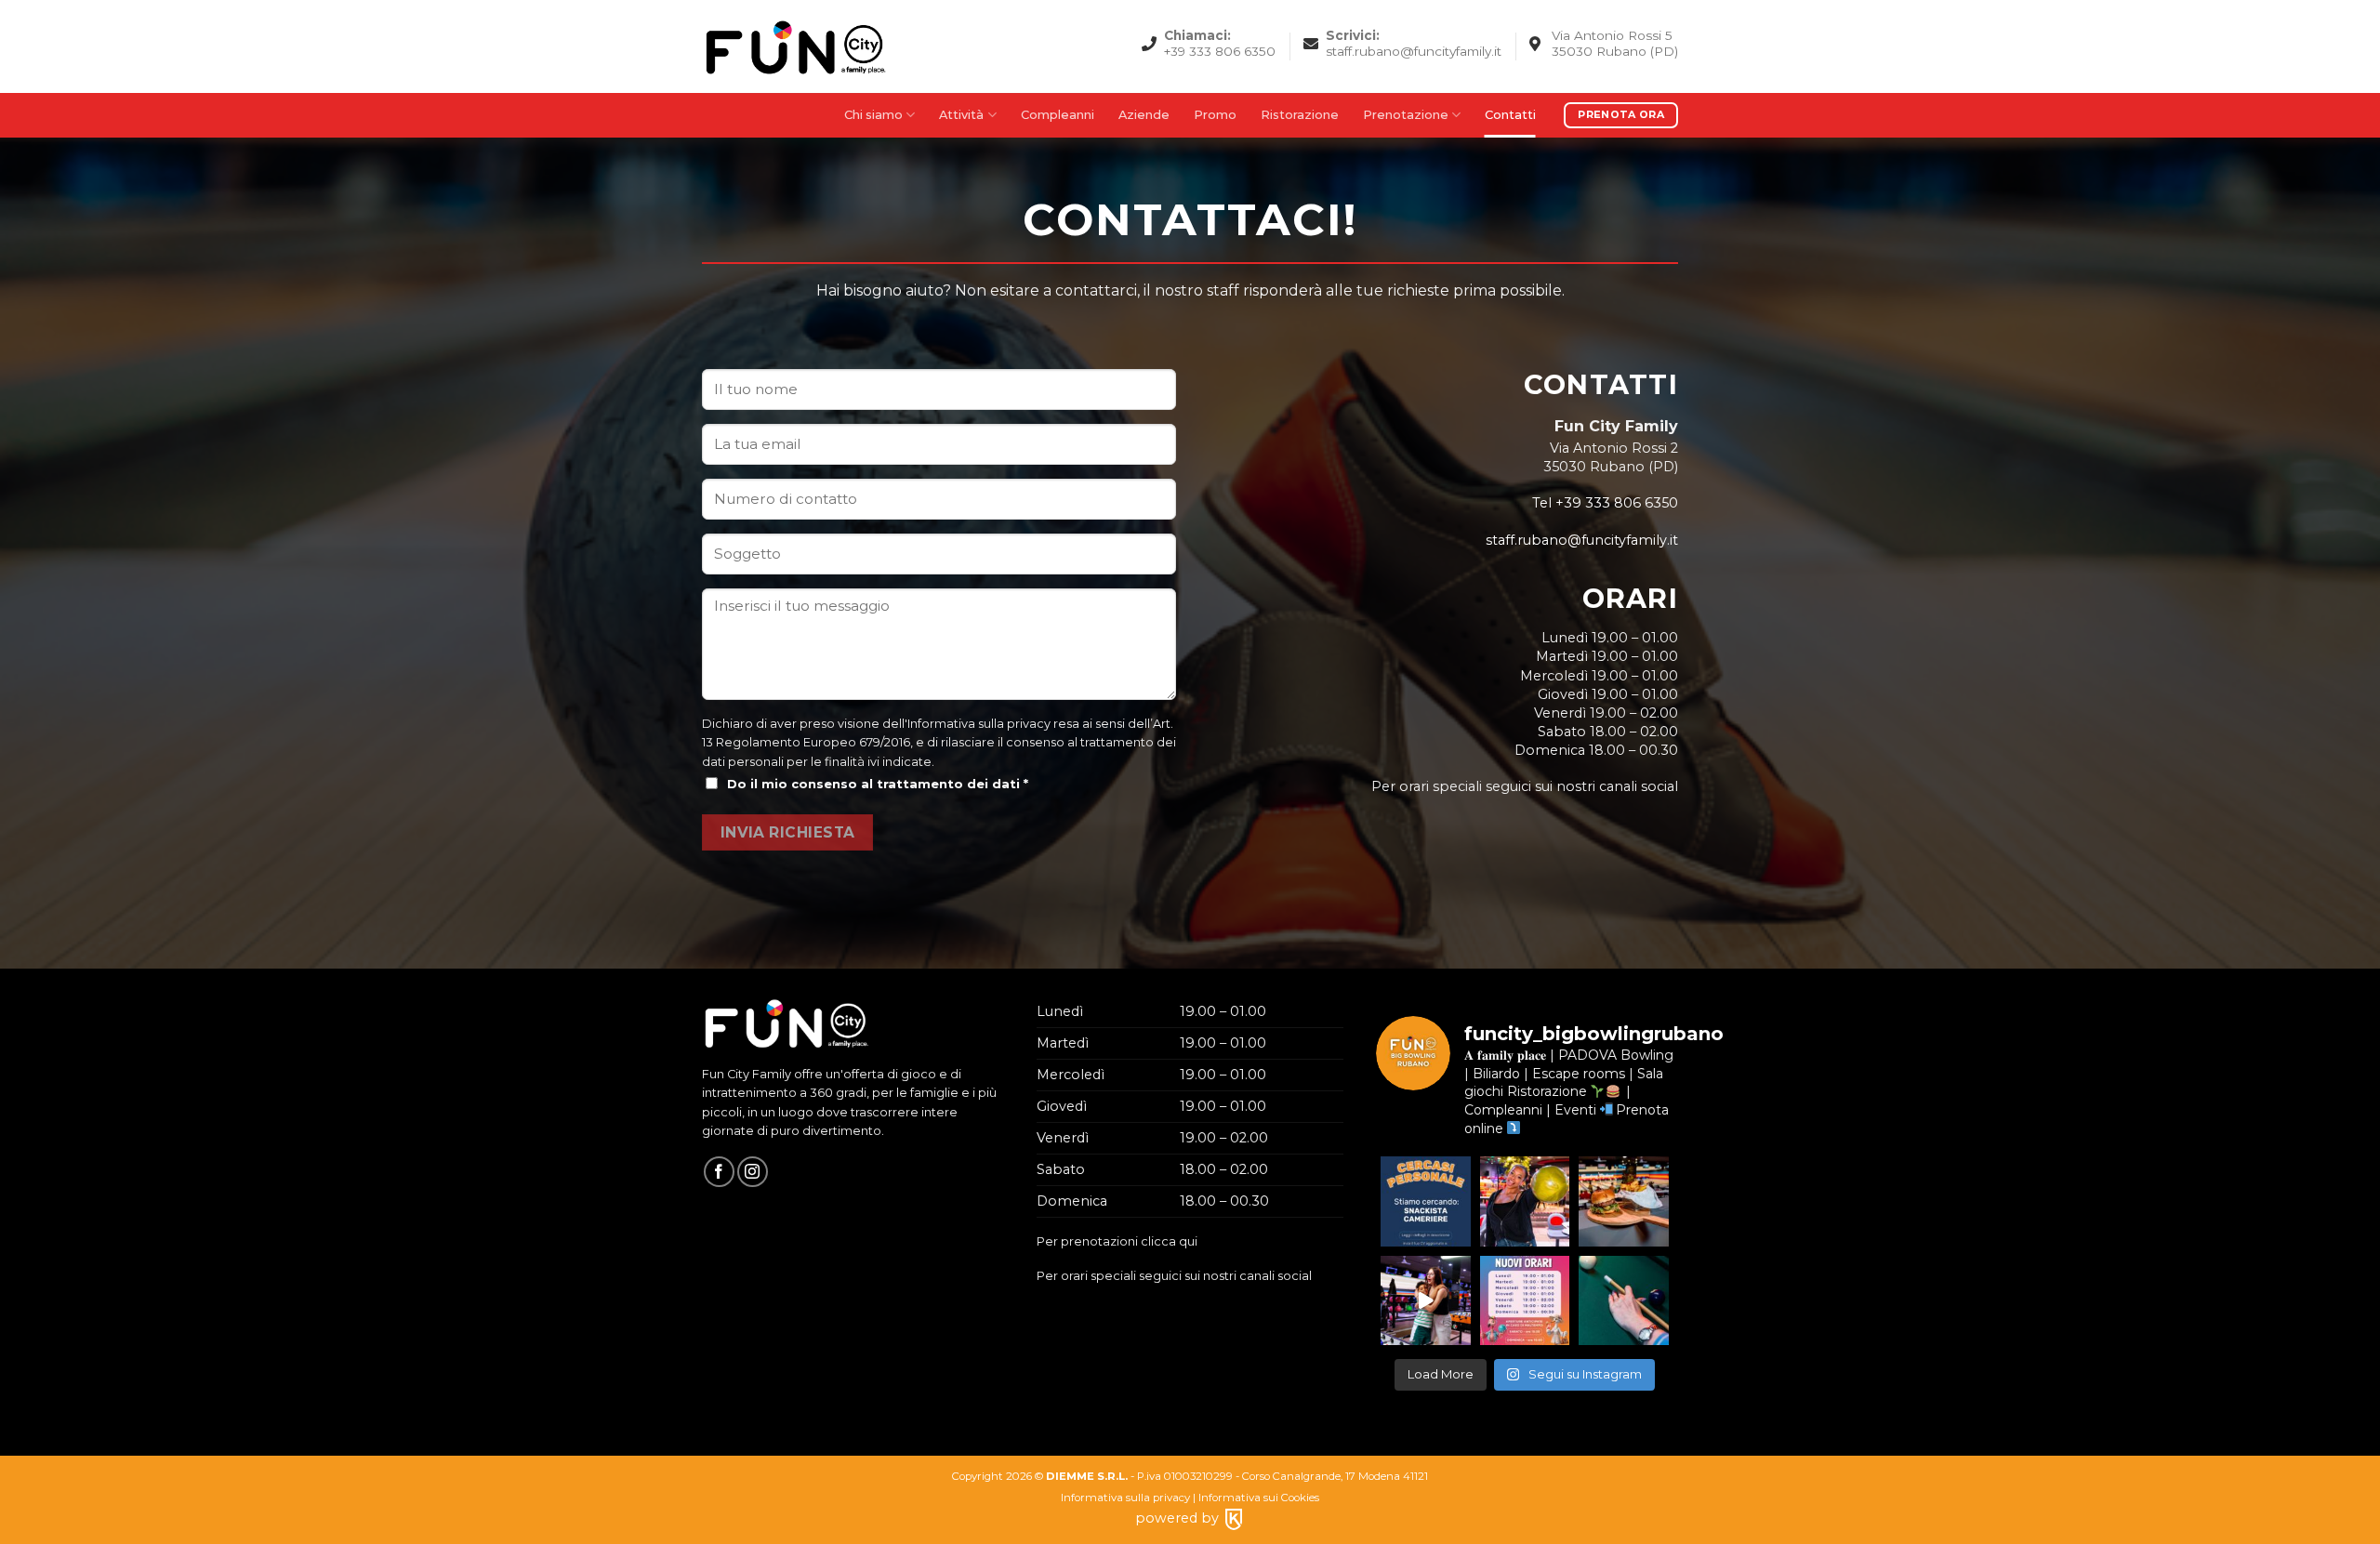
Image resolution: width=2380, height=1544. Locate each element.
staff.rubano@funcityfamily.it (1582, 540)
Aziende (1144, 115)
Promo (1215, 115)
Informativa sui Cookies (1259, 1498)
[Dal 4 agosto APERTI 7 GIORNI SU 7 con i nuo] (1525, 1301)
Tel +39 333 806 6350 (1605, 503)
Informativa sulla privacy (979, 724)
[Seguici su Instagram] (753, 1172)
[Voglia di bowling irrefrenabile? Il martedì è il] (1525, 1201)
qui (1188, 1241)
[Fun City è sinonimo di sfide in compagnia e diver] (1426, 1301)
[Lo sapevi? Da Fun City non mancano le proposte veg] (1624, 1201)
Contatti (1510, 115)
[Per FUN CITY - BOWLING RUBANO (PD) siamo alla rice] (1426, 1201)
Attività (961, 115)
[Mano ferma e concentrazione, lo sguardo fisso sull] (1624, 1301)
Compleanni (1058, 115)
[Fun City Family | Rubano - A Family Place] (795, 46)
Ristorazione (1300, 115)
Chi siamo (873, 115)
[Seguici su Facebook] (719, 1172)
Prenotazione (1406, 115)
